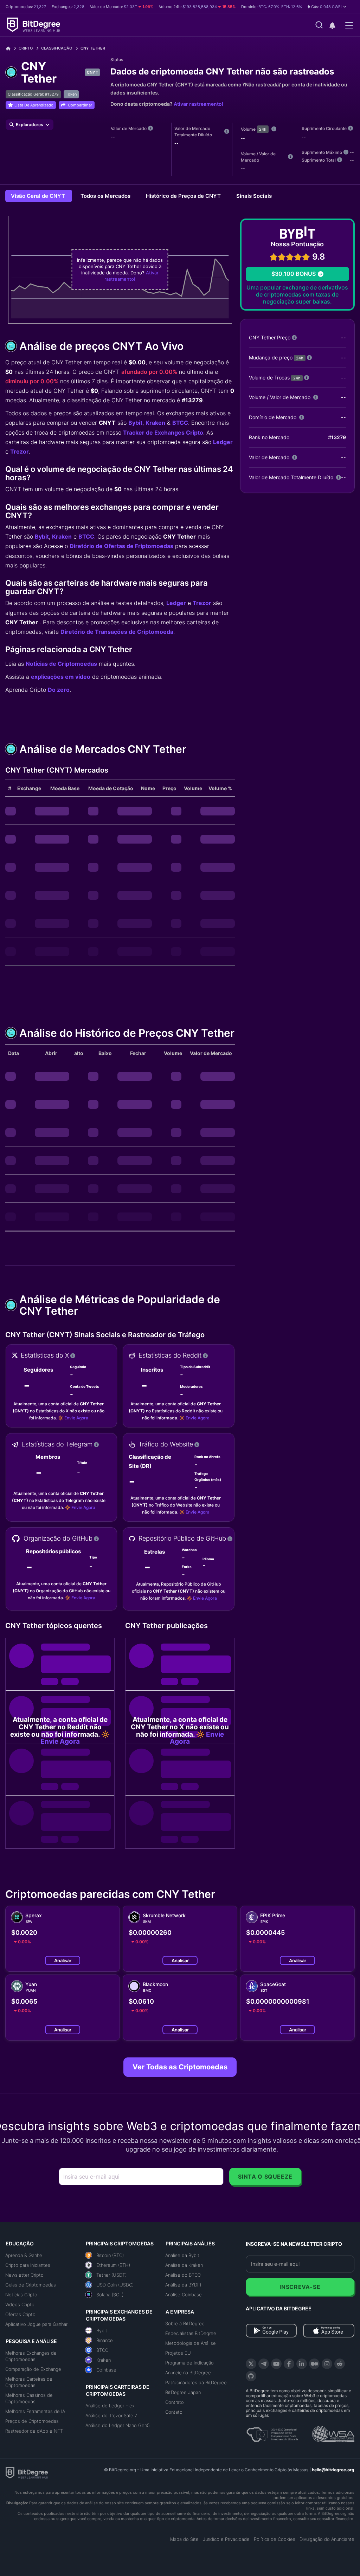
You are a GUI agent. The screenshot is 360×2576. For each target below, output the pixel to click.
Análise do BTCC (183, 2275)
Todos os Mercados (106, 196)
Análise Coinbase (184, 2295)
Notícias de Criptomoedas (61, 664)
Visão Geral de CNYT (39, 196)
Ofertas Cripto (20, 2314)
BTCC (180, 423)
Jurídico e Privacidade (226, 2539)
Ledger (223, 442)
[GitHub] (251, 2376)
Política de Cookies (275, 2539)
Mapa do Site (184, 2539)
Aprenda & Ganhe (24, 2255)
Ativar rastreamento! (198, 104)
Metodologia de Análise (191, 2343)
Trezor (20, 451)
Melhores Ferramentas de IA (35, 2411)
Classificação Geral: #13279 (33, 94)
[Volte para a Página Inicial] (11, 48)
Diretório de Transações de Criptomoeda (117, 632)
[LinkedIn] (302, 2364)
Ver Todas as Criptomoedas (180, 2067)
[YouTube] (276, 2364)
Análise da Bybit (182, 2255)
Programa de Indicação (189, 2363)
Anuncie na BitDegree (188, 2373)
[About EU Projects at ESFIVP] (272, 2432)
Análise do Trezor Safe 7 (111, 2415)
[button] (327, 7)
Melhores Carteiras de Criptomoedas (29, 2382)
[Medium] (314, 2364)
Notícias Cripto (21, 2295)
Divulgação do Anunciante (327, 2539)
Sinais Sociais (254, 196)
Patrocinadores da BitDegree (196, 2382)
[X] (251, 2364)
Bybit (135, 423)
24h (263, 129)
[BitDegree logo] (27, 2472)
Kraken (155, 423)
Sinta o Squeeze (265, 2177)
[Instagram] (327, 2364)
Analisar (63, 1960)
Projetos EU (178, 2353)
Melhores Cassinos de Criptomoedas (29, 2398)
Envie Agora (76, 1418)
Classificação (57, 48)
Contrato (175, 2402)
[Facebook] (289, 2364)
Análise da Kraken (184, 2265)
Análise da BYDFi (183, 2285)
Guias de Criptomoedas (31, 2285)
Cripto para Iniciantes (28, 2265)
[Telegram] (264, 2364)
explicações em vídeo (61, 677)
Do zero (59, 690)
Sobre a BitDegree (185, 2323)
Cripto (26, 48)
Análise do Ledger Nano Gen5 (118, 2425)
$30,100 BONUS (294, 274)
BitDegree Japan (183, 2392)
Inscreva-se (300, 2287)
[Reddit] (340, 2364)
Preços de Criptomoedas (32, 2421)
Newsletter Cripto (24, 2275)
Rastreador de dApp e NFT (34, 2431)
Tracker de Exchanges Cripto (163, 432)
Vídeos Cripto (20, 2304)
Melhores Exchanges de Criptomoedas (31, 2356)
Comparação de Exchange (33, 2369)
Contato (174, 2412)
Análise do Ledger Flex (110, 2406)
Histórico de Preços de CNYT (184, 196)
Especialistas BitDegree (191, 2333)
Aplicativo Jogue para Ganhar (36, 2324)
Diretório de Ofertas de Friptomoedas (121, 546)
